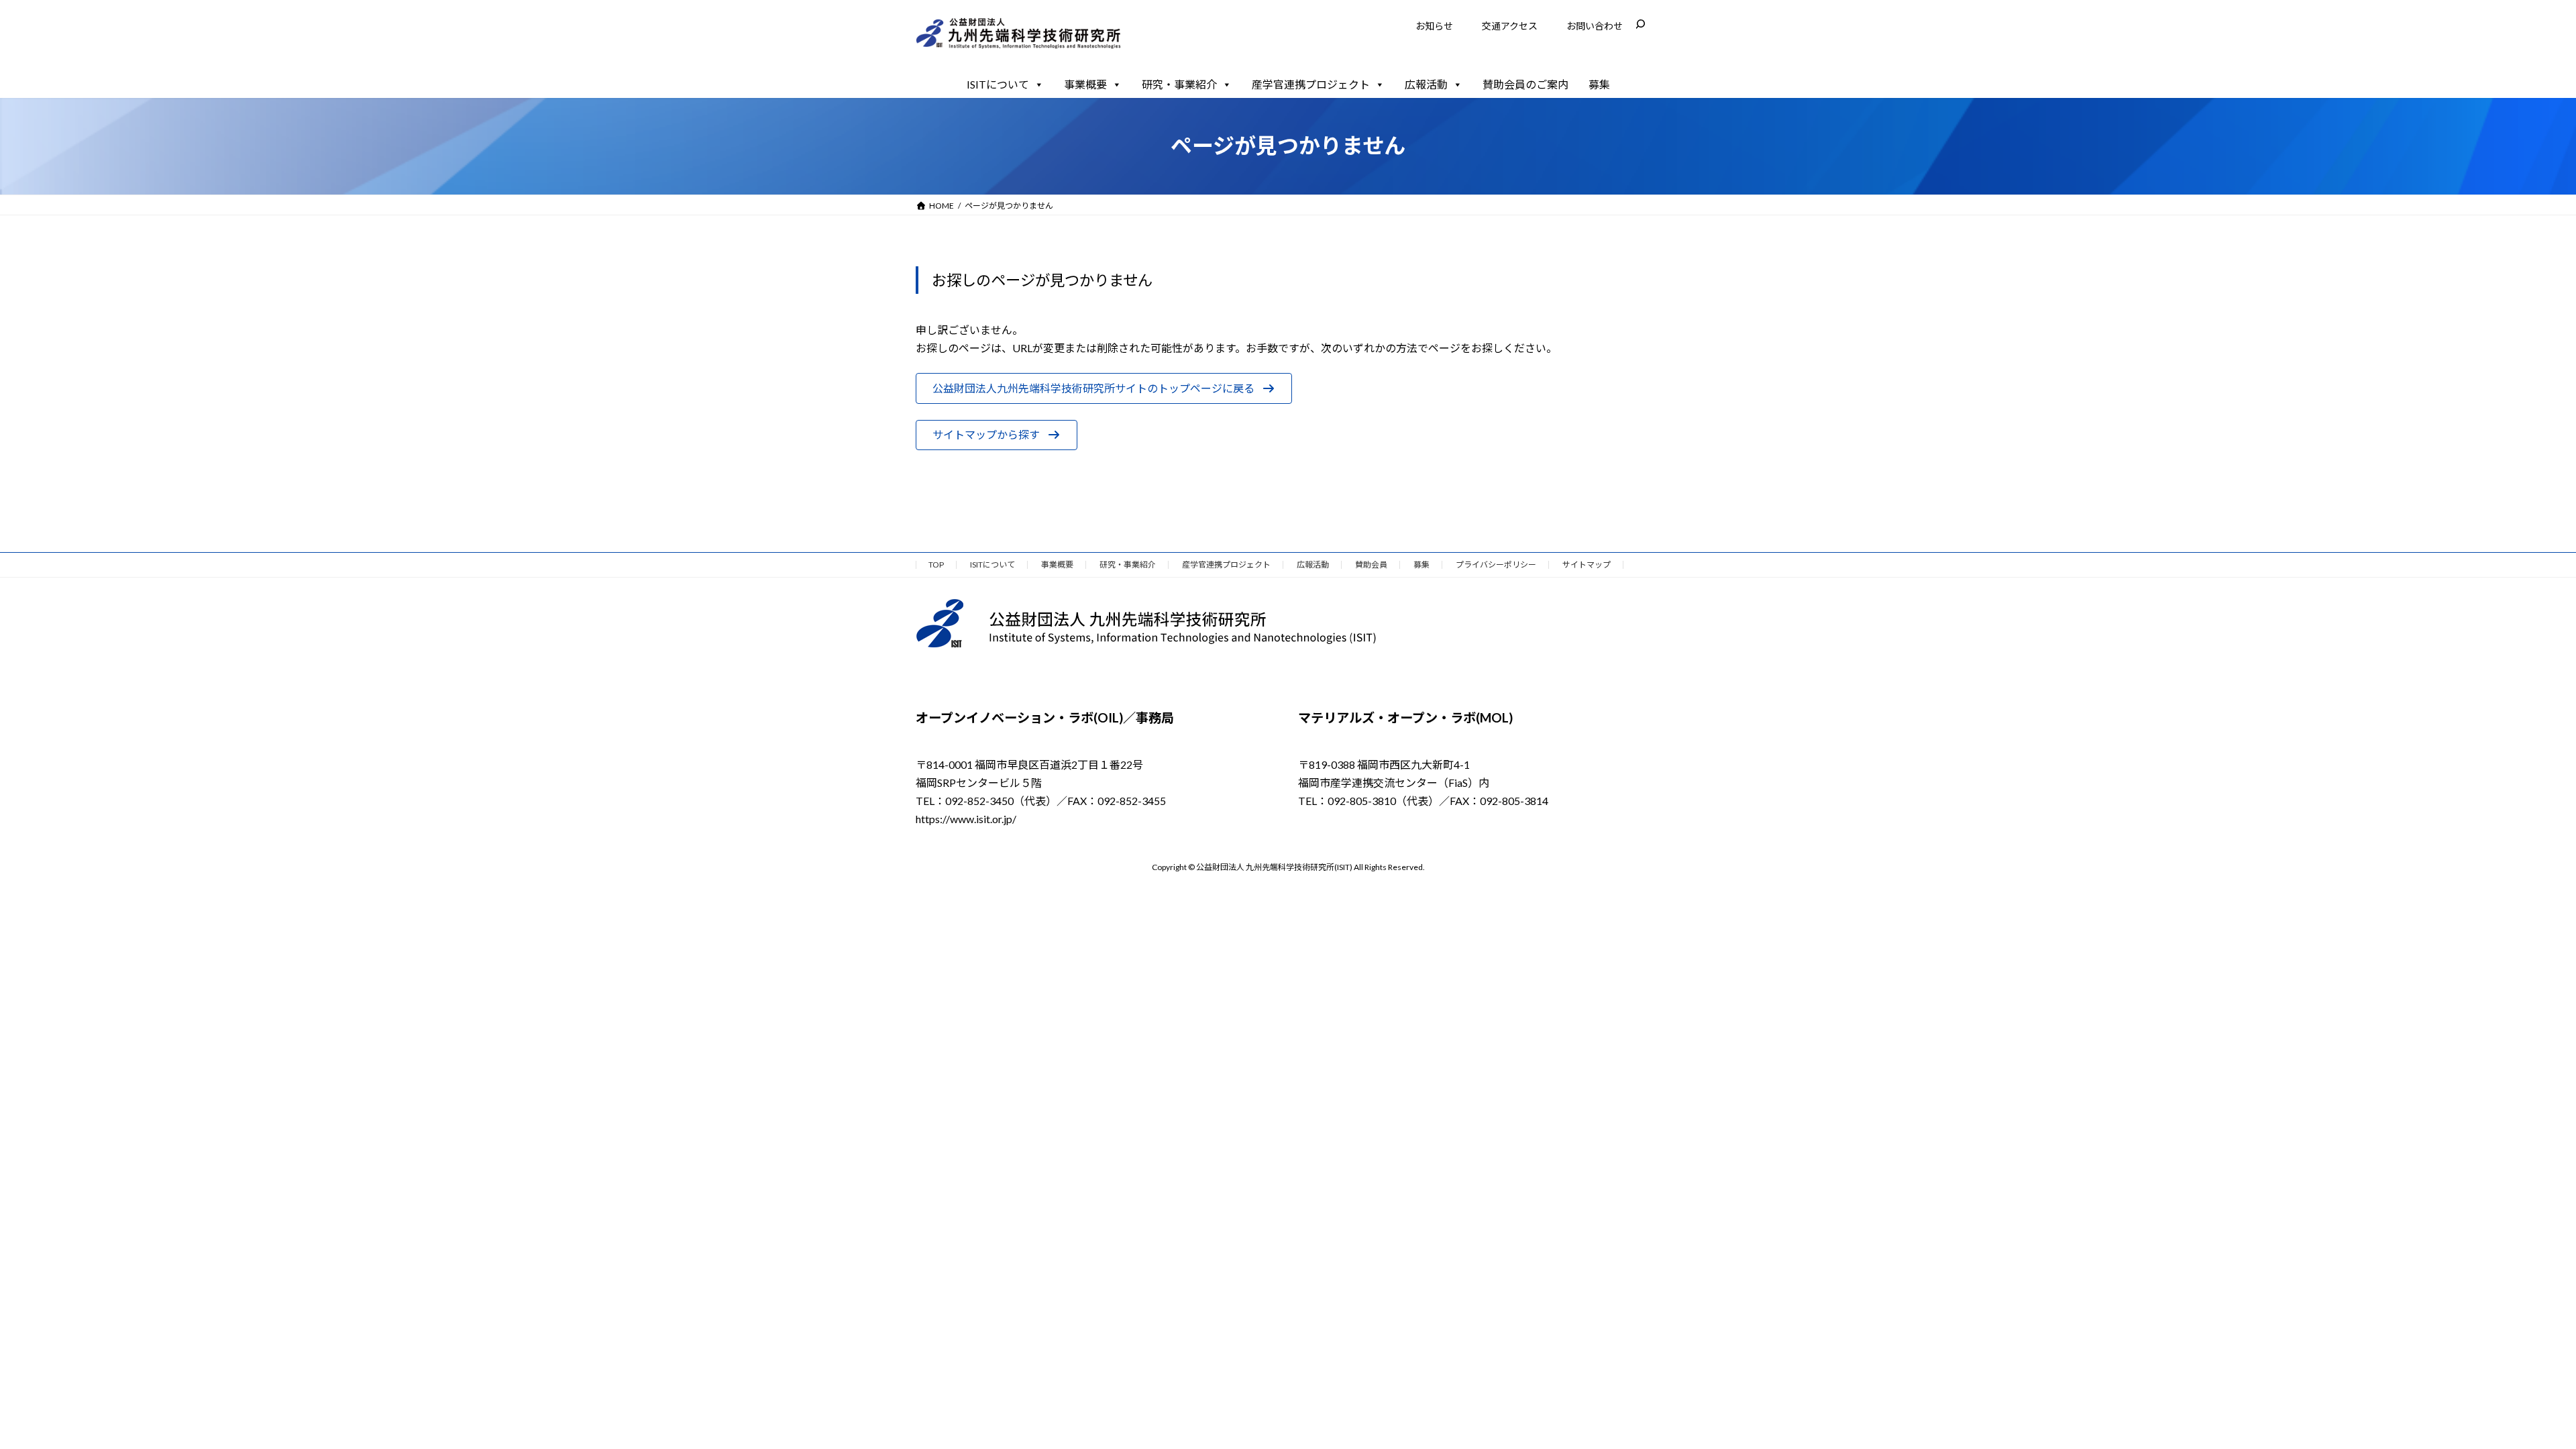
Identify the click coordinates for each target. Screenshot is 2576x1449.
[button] (1104, 388)
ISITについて (998, 84)
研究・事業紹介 (1179, 84)
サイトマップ (1587, 565)
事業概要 (1085, 84)
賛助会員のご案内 (1525, 84)
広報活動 (1426, 84)
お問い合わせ (1595, 26)
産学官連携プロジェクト (1311, 84)
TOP (936, 565)
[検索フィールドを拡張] (1640, 24)
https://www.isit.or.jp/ (966, 819)
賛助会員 (1371, 565)
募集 (1599, 84)
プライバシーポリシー (1496, 565)
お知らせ (1434, 26)
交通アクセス (1510, 26)
